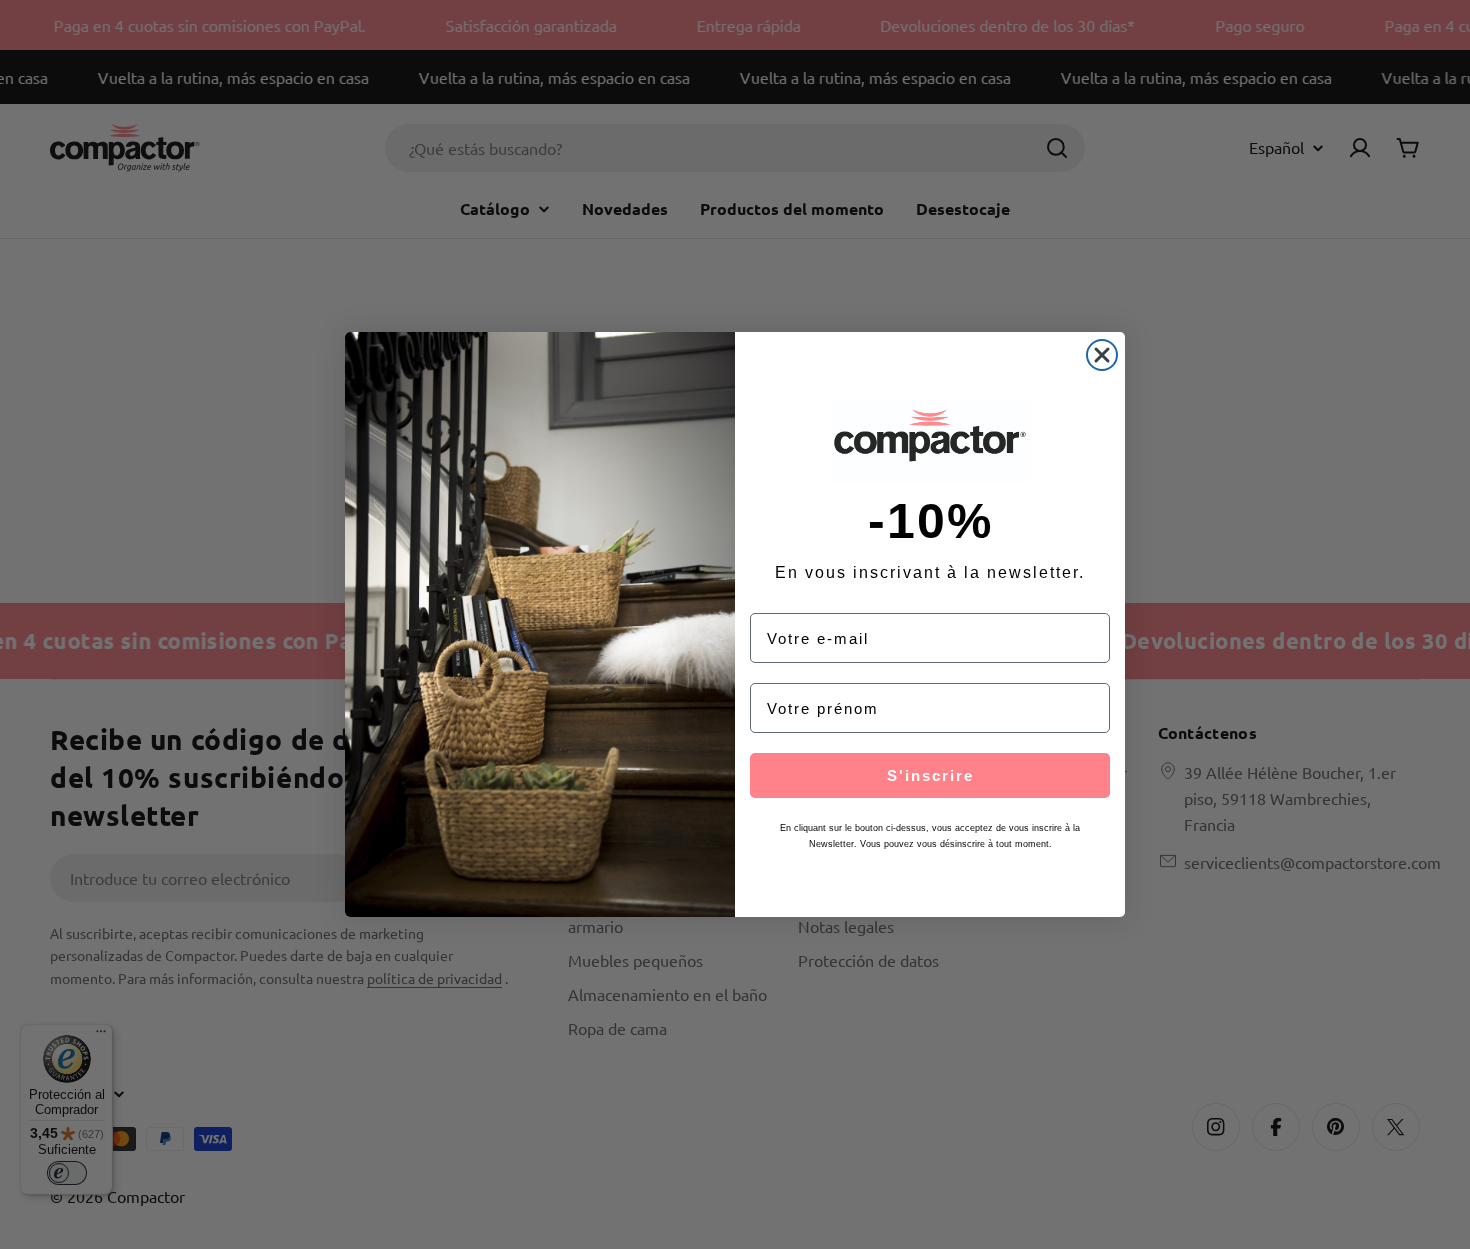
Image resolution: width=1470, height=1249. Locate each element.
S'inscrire (930, 775)
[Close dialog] (1102, 355)
